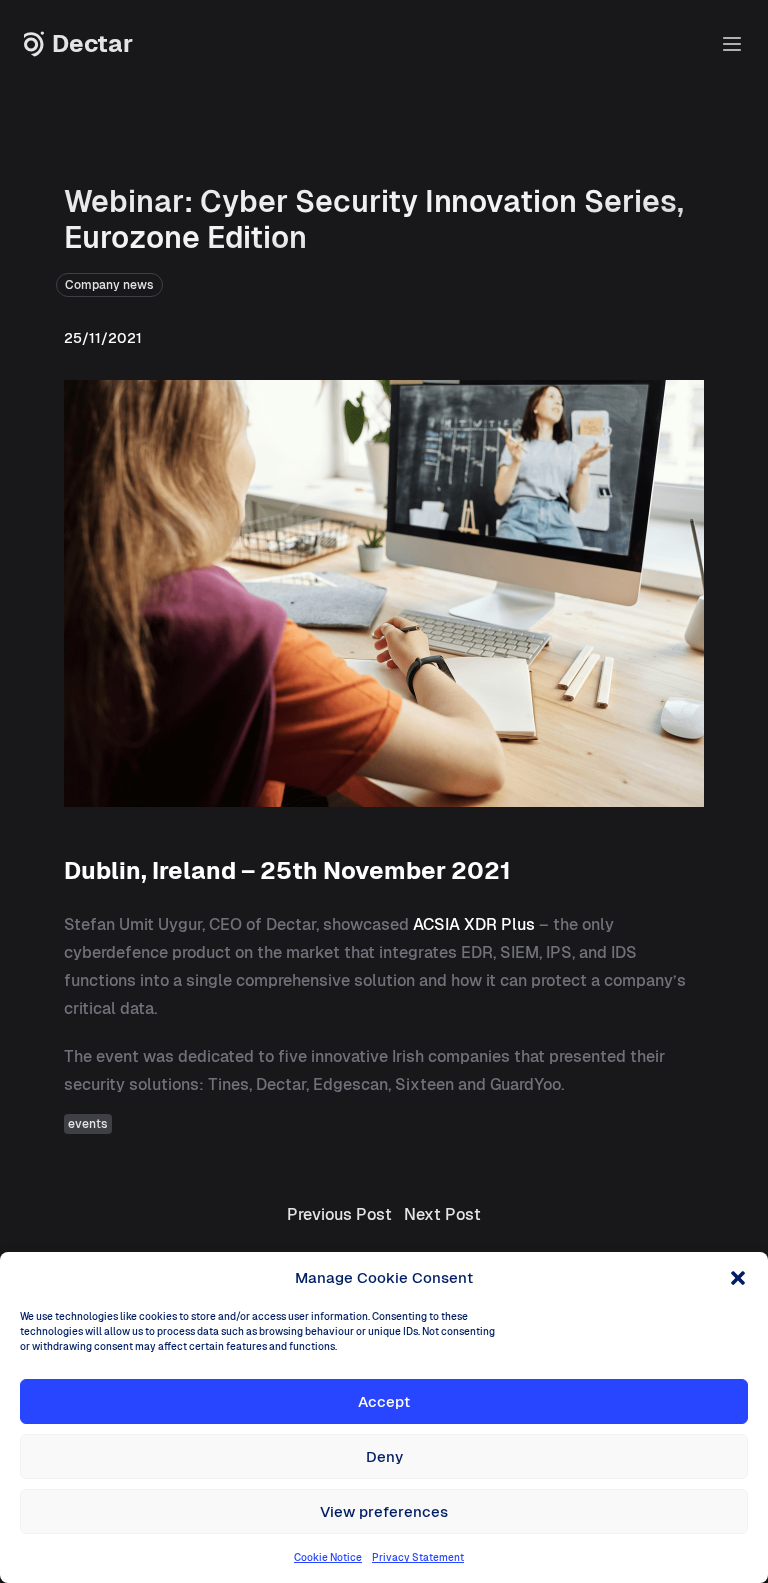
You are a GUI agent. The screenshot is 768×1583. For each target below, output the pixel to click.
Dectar (92, 44)
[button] (738, 1278)
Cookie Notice (328, 1557)
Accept (384, 1401)
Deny (384, 1456)
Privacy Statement (418, 1557)
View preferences (384, 1511)
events (88, 1124)
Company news (109, 285)
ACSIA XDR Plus (474, 924)
